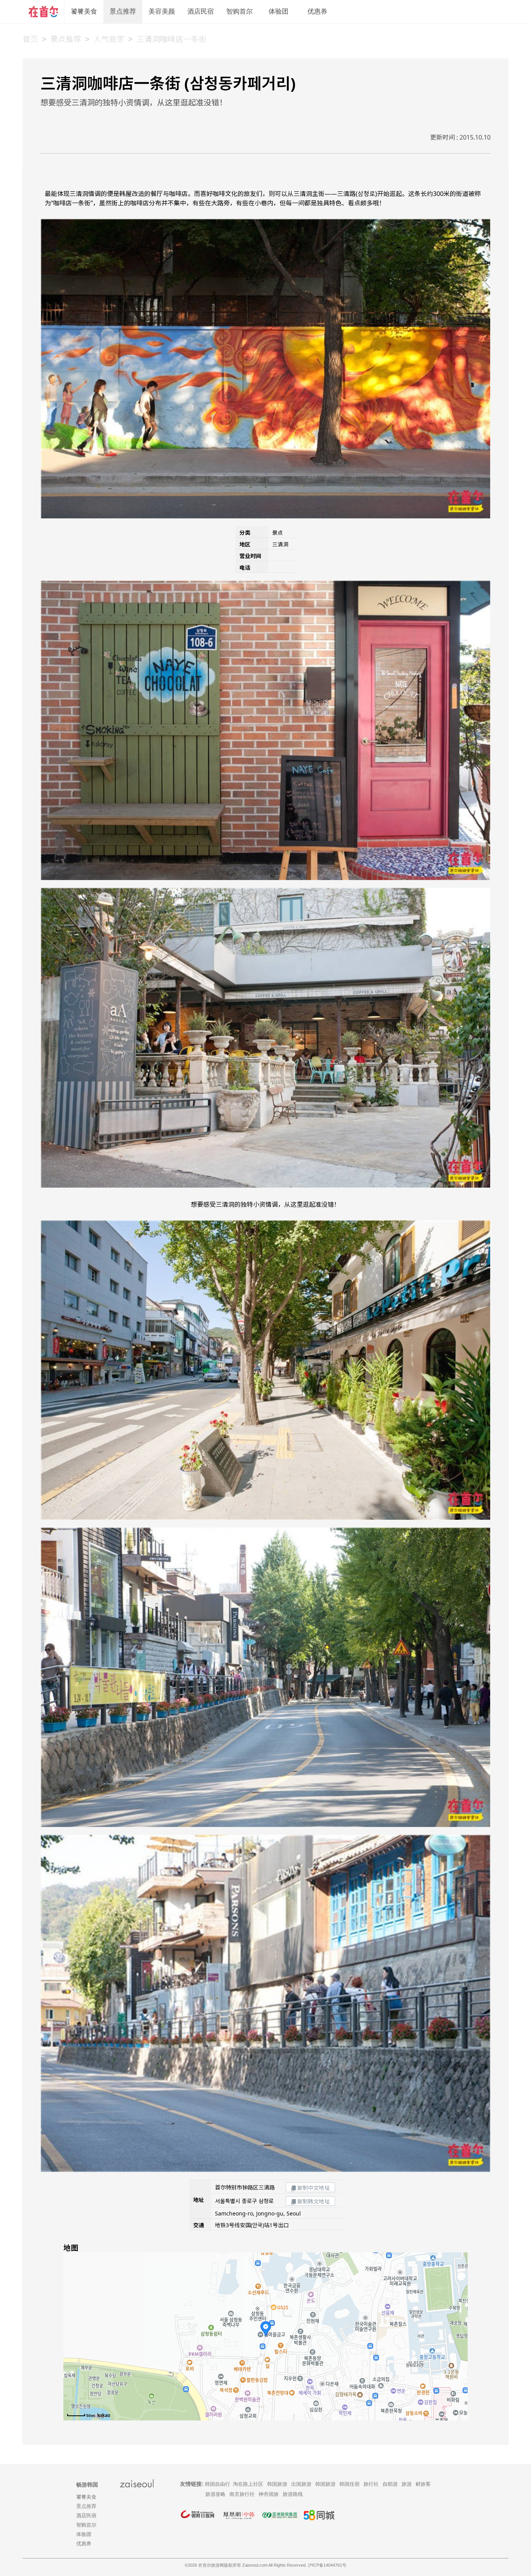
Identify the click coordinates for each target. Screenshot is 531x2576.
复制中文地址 (313, 2188)
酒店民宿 (201, 11)
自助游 (390, 2484)
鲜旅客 (423, 2484)
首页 (30, 39)
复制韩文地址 (313, 2201)
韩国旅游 (277, 2484)
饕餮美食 (84, 11)
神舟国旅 (269, 2494)
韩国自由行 (217, 2484)
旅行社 (371, 2484)
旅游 (407, 2484)
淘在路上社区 (248, 2484)
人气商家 (109, 39)
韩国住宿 (349, 2484)
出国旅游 (301, 2484)
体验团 (279, 11)
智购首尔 (239, 11)
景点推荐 (123, 11)
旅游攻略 (215, 2494)
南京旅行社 (242, 2494)
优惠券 (317, 11)
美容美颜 (162, 11)
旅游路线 (293, 2494)
